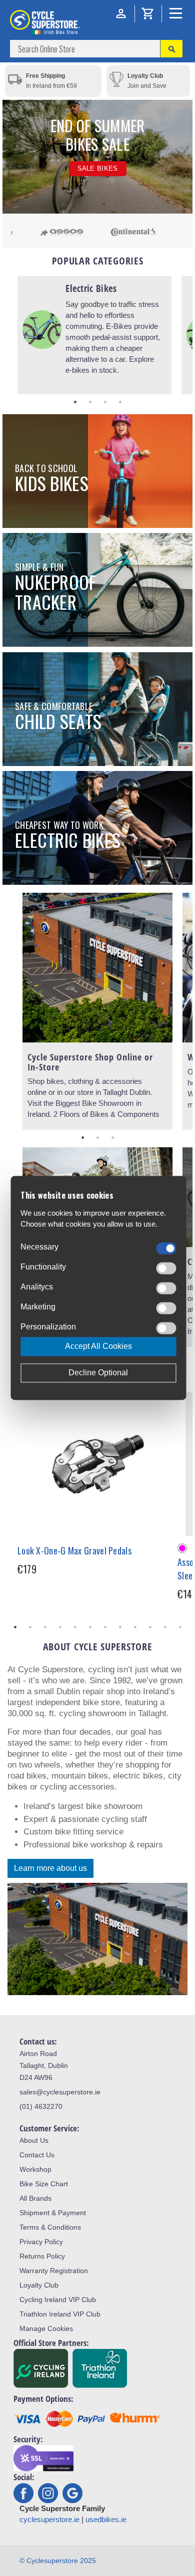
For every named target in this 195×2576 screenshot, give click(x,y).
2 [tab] (90, 402)
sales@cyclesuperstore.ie (60, 2092)
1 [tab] (75, 402)
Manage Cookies (46, 2328)
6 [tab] (90, 1627)
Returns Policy (42, 2256)
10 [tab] (150, 1627)
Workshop (35, 2169)
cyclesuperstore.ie (49, 2519)
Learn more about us (50, 1868)
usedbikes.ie (106, 2519)
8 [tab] (120, 1627)
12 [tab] (180, 1627)
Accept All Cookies (98, 1347)
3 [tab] (105, 402)
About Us (34, 2140)
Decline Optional (98, 1373)
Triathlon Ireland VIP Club (60, 2314)
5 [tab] (75, 1627)
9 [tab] (135, 1627)
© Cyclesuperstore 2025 (58, 2561)
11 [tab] (165, 1627)
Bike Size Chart (44, 2184)
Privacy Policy (41, 2242)
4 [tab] (120, 402)
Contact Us (37, 2155)
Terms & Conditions (50, 2227)
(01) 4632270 (41, 2106)
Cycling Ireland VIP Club (58, 2300)
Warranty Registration (54, 2271)
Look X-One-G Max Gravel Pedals (74, 1550)
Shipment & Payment (53, 2213)
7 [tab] (105, 1627)
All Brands (35, 2198)
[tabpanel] (94, 335)
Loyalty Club (39, 2285)
